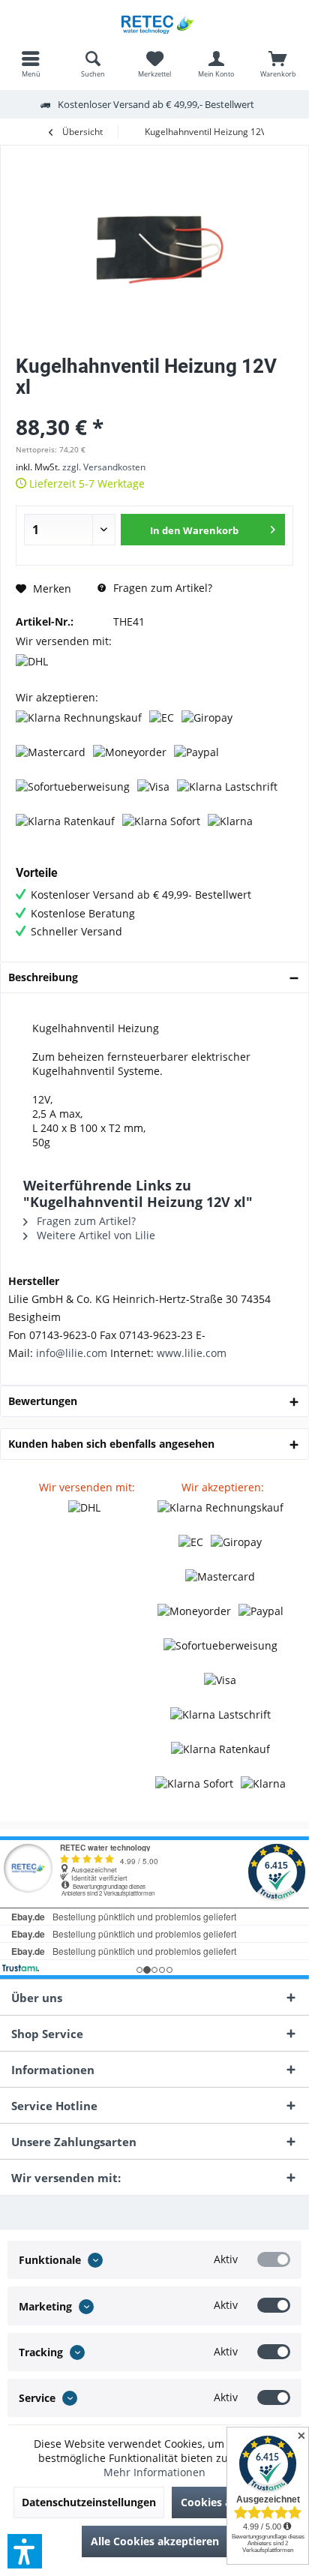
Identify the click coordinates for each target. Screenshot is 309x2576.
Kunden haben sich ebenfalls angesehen (111, 1444)
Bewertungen (43, 1401)
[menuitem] (31, 64)
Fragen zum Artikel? (161, 588)
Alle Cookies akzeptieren (155, 2541)
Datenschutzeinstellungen (89, 2502)
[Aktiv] (274, 2259)
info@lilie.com (72, 1353)
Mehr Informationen (154, 2472)
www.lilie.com (192, 1353)
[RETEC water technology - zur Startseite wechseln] (154, 23)
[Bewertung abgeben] (154, 407)
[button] (25, 2551)
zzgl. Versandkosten (104, 467)
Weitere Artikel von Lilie (94, 1235)
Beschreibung (43, 977)
